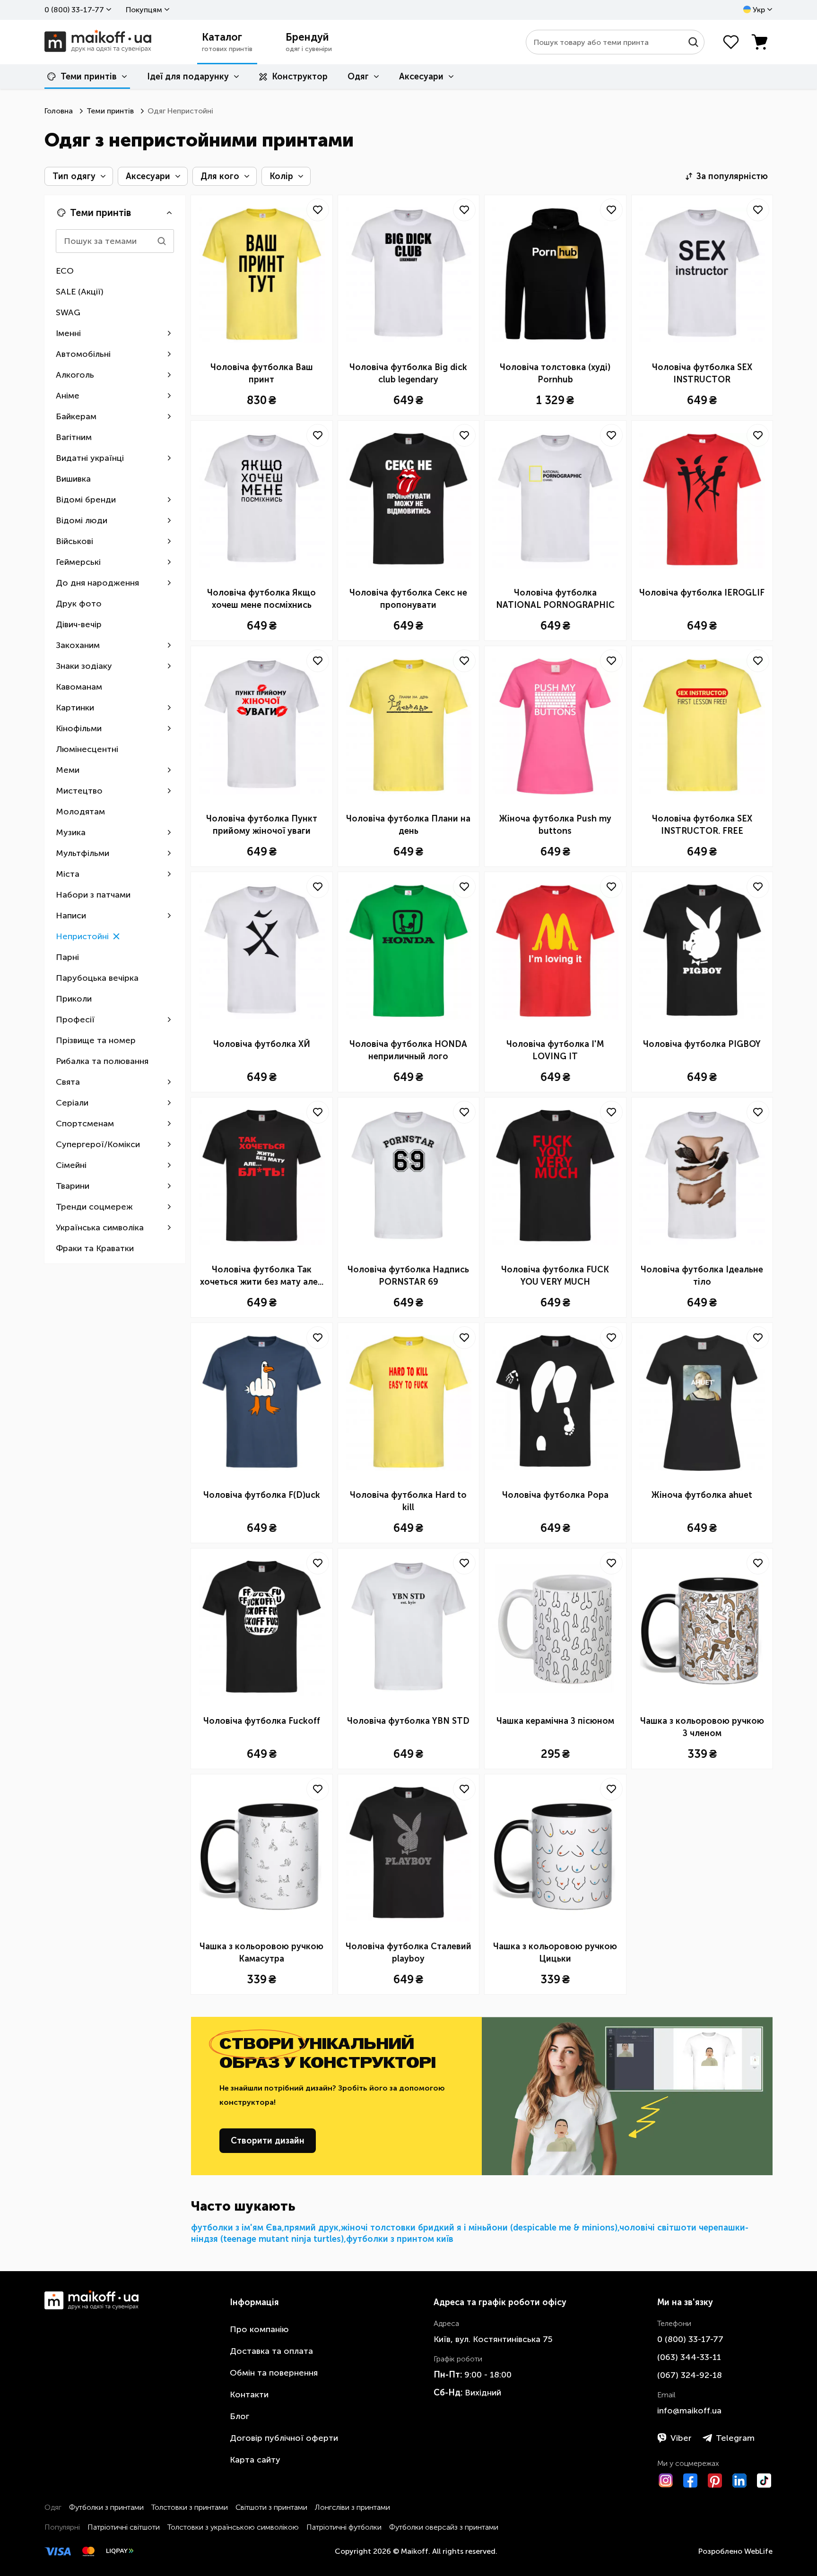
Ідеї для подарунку (188, 77)
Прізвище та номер (96, 1040)
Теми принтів (89, 77)
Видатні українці (90, 458)
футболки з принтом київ (400, 2239)
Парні (67, 957)
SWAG (68, 312)
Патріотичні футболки (344, 2527)
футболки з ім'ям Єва (236, 2228)
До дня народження (97, 583)
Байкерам (76, 416)
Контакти (249, 2394)
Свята (68, 1082)
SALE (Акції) (80, 292)
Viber (681, 2438)
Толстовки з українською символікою (233, 2527)
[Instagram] (666, 2481)
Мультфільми (83, 853)
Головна (59, 111)
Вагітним (74, 437)
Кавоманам (79, 687)
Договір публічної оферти (284, 2438)
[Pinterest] (715, 2481)
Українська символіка (100, 1227)
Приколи (74, 999)
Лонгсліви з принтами (352, 2507)
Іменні (68, 333)
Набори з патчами (93, 895)
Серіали (72, 1103)
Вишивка (73, 479)
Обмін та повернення (274, 2373)
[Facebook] (690, 2481)
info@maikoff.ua (689, 2411)
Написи (71, 916)
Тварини (73, 1186)
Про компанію (259, 2329)
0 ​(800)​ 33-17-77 (74, 10)
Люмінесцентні (87, 749)
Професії (75, 1020)
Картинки (75, 708)
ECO (65, 271)
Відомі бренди (86, 500)
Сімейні (71, 1165)
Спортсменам (85, 1124)
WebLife (758, 2551)
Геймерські (78, 562)
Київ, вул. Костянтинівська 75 (493, 2339)
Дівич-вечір (79, 624)
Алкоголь (75, 375)
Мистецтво (79, 791)
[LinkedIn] (739, 2481)
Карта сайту (255, 2460)
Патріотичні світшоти (124, 2527)
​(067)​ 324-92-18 (690, 2375)
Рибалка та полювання (102, 1061)
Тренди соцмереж (94, 1207)
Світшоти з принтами (271, 2507)
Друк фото (79, 604)
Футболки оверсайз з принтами (444, 2527)
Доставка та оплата (271, 2351)
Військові (74, 541)
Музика (71, 832)
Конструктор (300, 77)
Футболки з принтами (106, 2507)
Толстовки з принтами (190, 2507)
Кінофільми (79, 728)
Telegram (735, 2438)
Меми (68, 770)
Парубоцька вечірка (97, 978)
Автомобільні (83, 354)
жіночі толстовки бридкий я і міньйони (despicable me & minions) (479, 2228)
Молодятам (80, 812)
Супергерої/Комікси (98, 1144)
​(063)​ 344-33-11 (689, 2357)
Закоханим (78, 645)
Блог (239, 2416)
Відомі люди (82, 520)
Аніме (68, 396)
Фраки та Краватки (95, 1248)
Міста (68, 874)
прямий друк (311, 2228)
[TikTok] (764, 2481)
